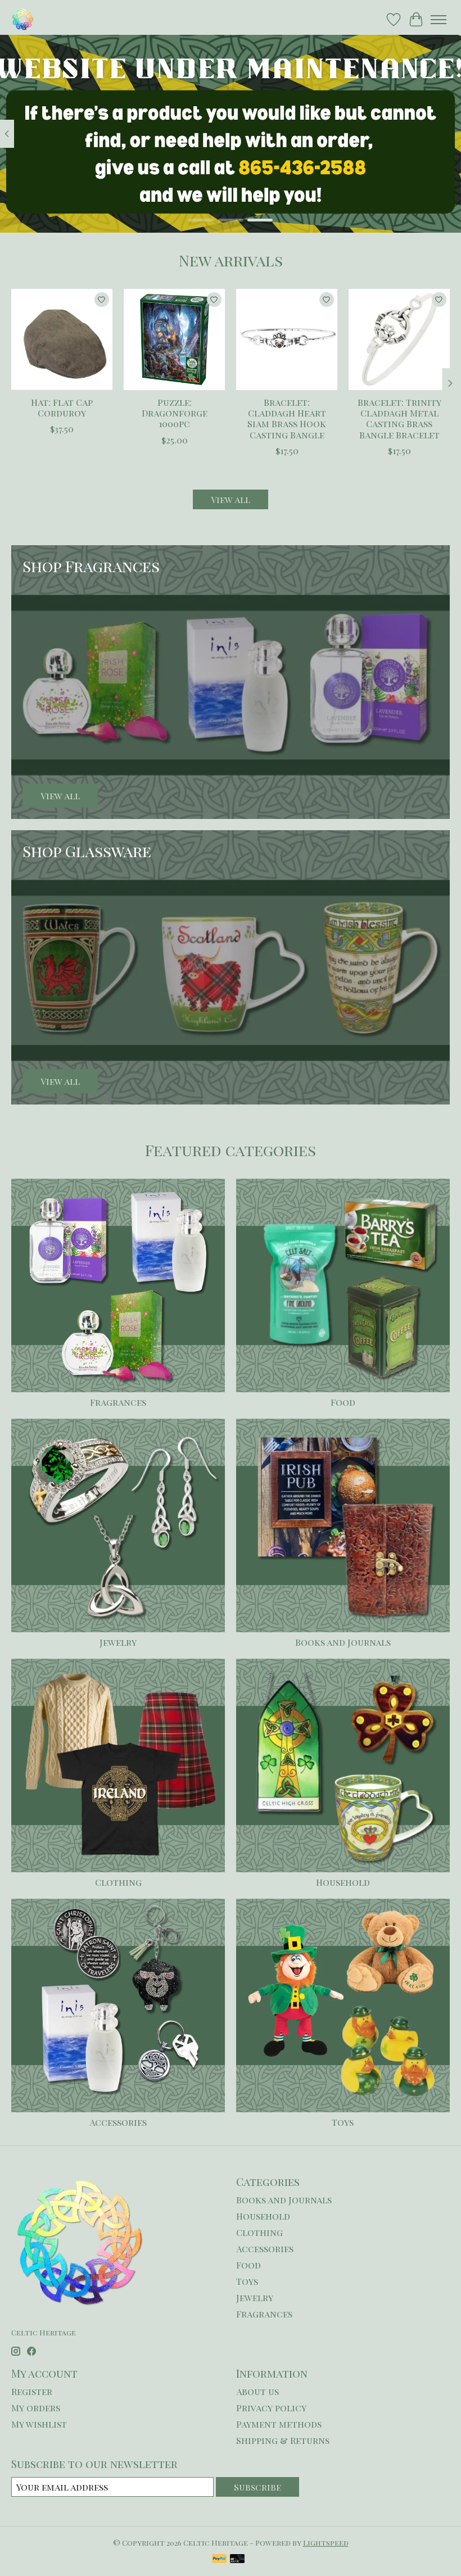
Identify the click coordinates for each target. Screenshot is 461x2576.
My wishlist (39, 2424)
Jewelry (118, 1642)
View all (231, 499)
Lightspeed (326, 2543)
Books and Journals (343, 1642)
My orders (36, 2408)
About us (257, 2391)
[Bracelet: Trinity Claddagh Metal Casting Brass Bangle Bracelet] (399, 339)
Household (343, 1882)
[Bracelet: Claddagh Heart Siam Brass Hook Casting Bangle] (287, 339)
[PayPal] (219, 2559)
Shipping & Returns (283, 2440)
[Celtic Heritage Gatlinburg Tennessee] (23, 19)
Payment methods (279, 2424)
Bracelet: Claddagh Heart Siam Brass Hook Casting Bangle (287, 418)
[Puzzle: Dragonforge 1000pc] (174, 339)
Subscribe (257, 2487)
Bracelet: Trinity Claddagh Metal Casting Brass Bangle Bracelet (399, 418)
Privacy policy (271, 2408)
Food (343, 1402)
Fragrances (118, 1402)
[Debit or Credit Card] (237, 2559)
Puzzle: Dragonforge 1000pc (175, 413)
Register (32, 2391)
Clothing (118, 1882)
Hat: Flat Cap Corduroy (62, 408)
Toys (343, 2122)
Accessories (118, 2122)
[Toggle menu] (439, 20)
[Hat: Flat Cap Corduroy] (62, 339)
